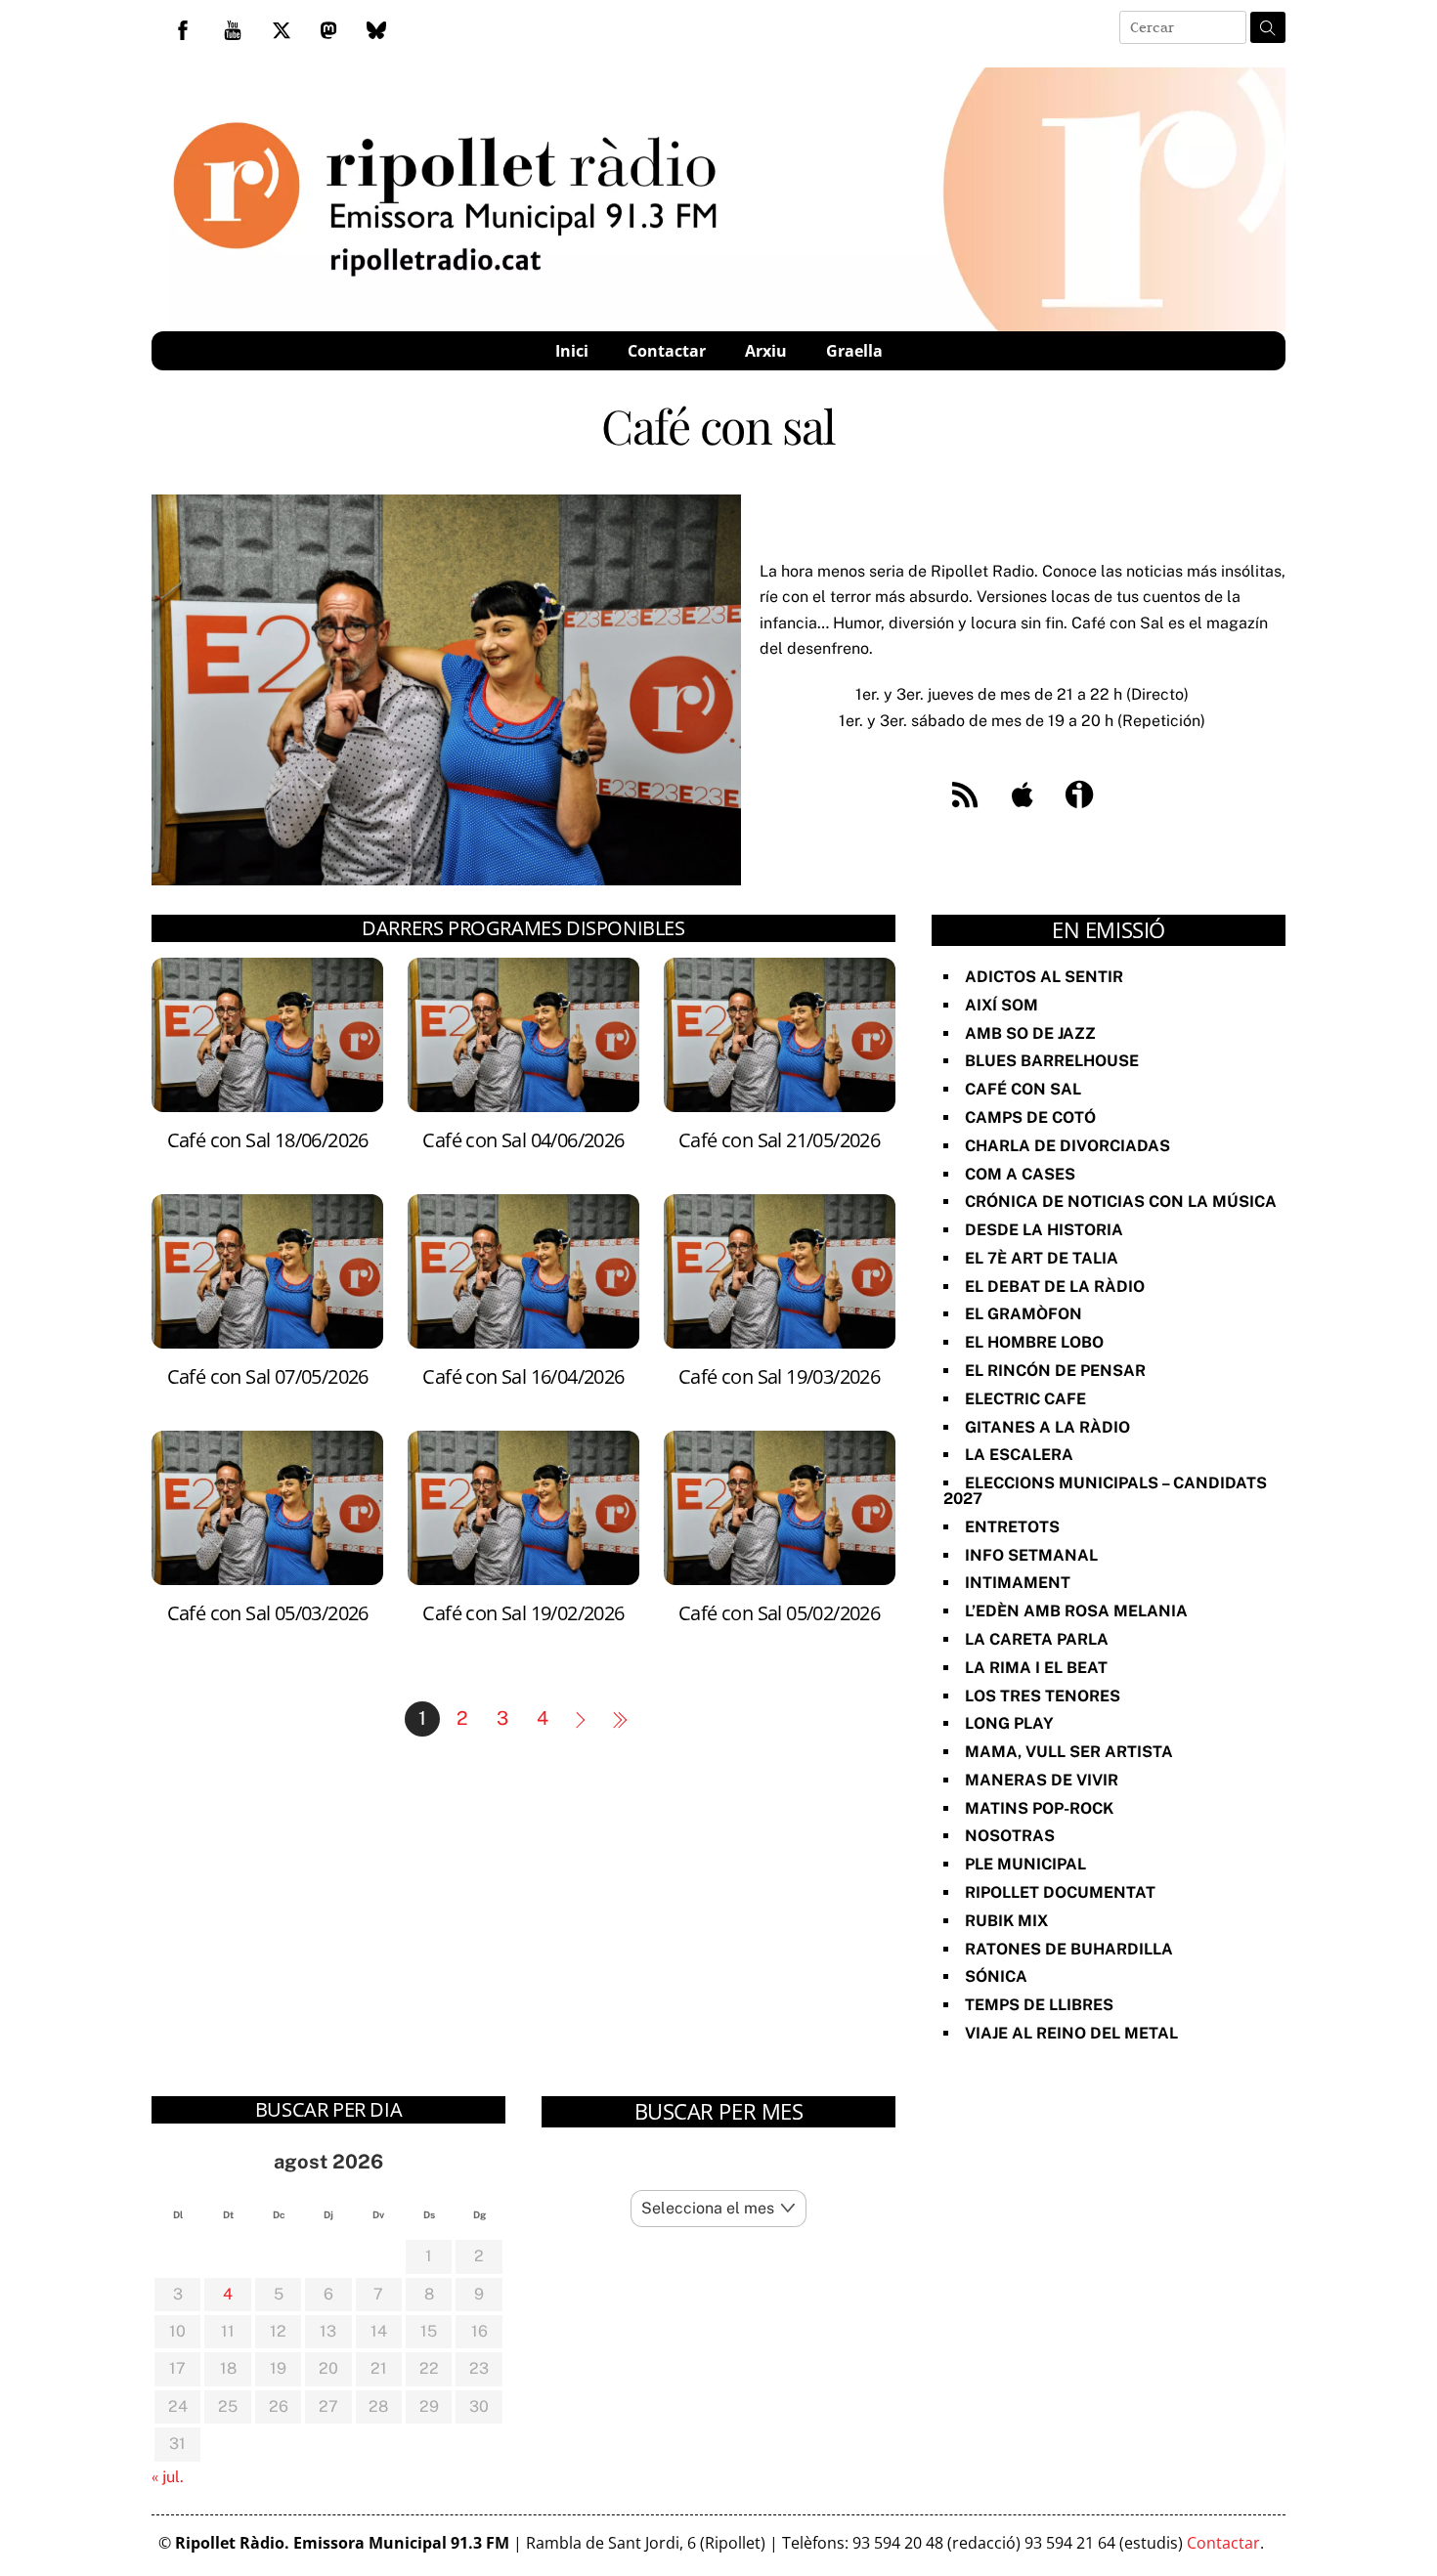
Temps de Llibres (1039, 2005)
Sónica (996, 1976)
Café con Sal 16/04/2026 (523, 1376)
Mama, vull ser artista (1069, 1752)
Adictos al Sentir (1044, 977)
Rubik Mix (1006, 1921)
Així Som (1002, 1005)
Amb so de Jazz (1030, 1033)
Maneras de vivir (1042, 1780)
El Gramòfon (1023, 1314)
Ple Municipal (1025, 1864)
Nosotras (1010, 1836)
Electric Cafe (1025, 1399)
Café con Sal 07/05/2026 (268, 1376)
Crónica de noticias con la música (1121, 1202)
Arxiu (766, 351)
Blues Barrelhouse (1052, 1061)
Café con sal (1023, 1089)
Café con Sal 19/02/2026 (523, 1613)
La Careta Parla (1037, 1639)
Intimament (1018, 1583)
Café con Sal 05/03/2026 (268, 1613)
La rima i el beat (1036, 1668)
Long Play (1009, 1723)
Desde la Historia (1044, 1230)
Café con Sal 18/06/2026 (268, 1140)
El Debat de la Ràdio (1055, 1287)
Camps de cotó (1030, 1117)
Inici (572, 351)
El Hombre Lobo (1034, 1342)
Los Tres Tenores (1043, 1696)
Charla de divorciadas (1067, 1146)
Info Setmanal (1031, 1555)
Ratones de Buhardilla (1069, 1949)
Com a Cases (1020, 1174)
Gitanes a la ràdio (1047, 1427)
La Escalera (1019, 1455)
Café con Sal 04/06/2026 (523, 1140)
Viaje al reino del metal (1071, 2033)
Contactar (667, 351)
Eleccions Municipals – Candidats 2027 (1105, 1491)
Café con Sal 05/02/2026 (779, 1613)
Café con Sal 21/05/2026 (779, 1140)
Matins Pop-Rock (1039, 1808)
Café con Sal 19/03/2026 (779, 1376)
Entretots (1012, 1527)
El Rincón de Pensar (1055, 1371)
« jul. (168, 2477)
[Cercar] (1268, 27)
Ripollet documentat (1060, 1892)
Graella (854, 351)
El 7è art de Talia (1042, 1258)
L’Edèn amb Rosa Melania (1076, 1611)
